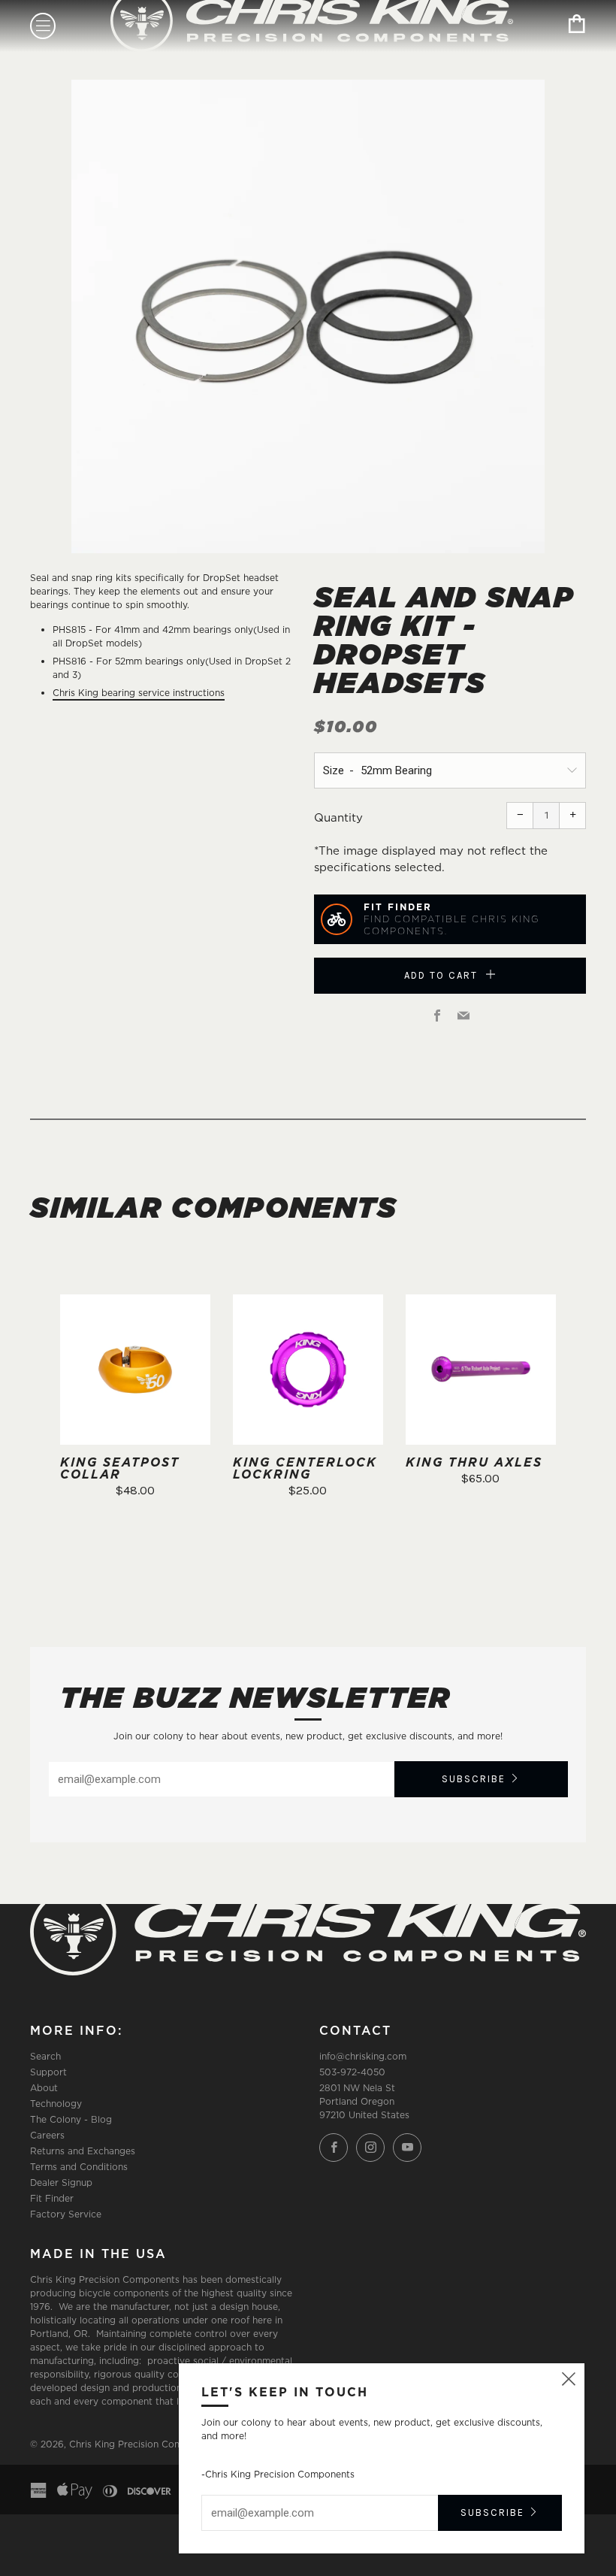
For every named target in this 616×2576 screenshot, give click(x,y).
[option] (308, 316)
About (44, 2088)
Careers (47, 2135)
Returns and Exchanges (83, 2151)
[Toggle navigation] (43, 26)
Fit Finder (52, 2198)
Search (45, 2056)
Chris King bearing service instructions (139, 693)
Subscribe (474, 1779)
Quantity (338, 817)
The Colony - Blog (71, 2119)
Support (48, 2072)
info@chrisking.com (363, 2056)
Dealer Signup (61, 2182)
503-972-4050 (352, 2072)
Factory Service (66, 2214)
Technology (56, 2104)
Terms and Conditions (79, 2167)
